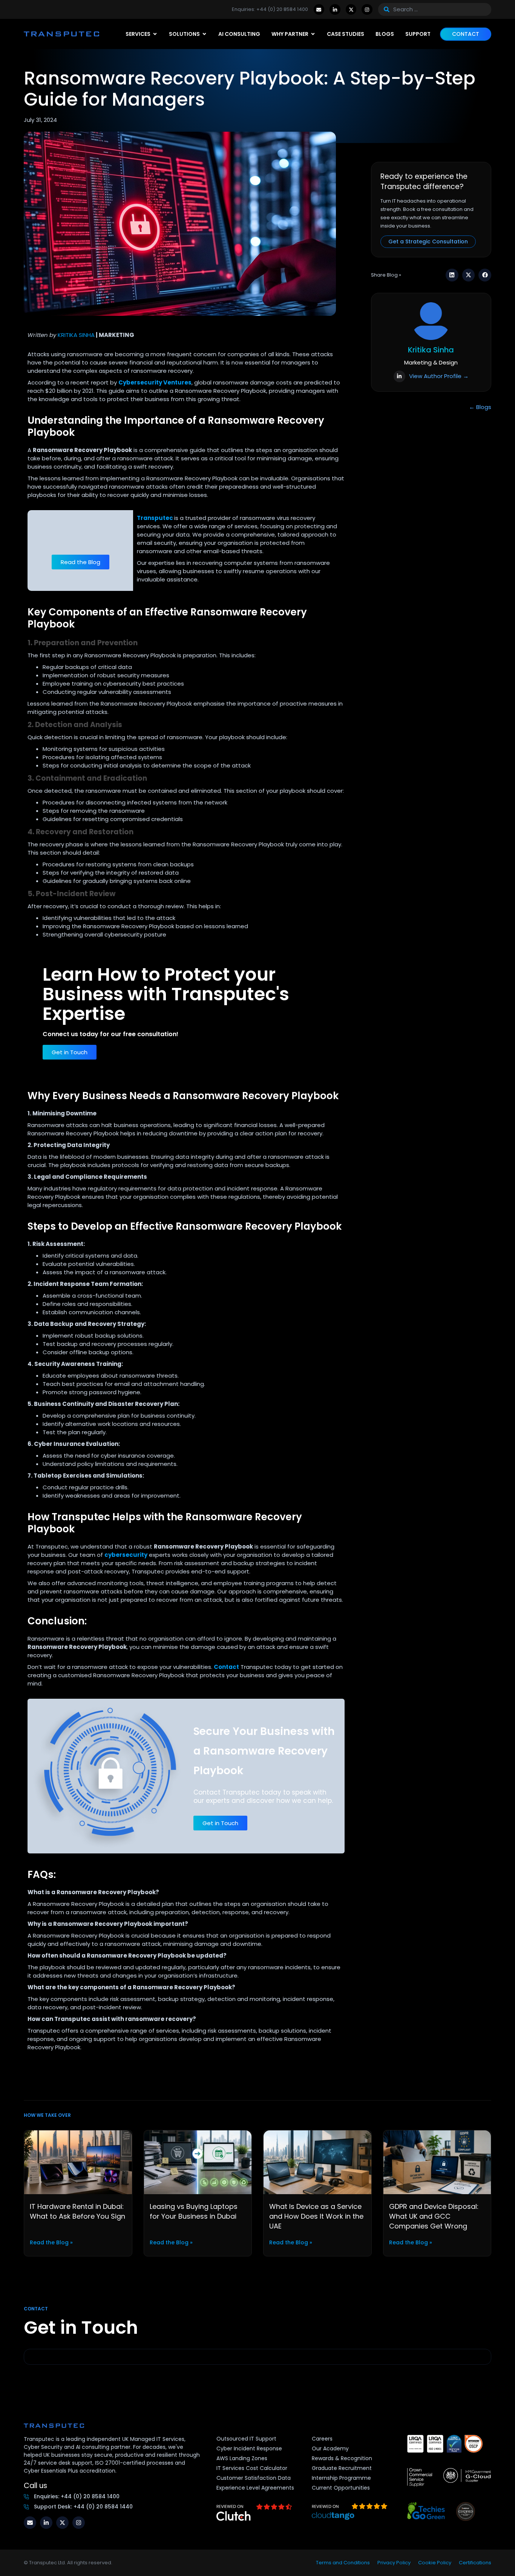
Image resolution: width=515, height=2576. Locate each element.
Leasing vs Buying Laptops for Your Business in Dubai (194, 2211)
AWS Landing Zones (242, 2458)
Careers (322, 2439)
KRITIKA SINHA (76, 335)
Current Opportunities (341, 2488)
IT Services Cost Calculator (252, 2468)
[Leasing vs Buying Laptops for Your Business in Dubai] (198, 2162)
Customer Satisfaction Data (254, 2478)
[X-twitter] (351, 10)
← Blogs (480, 407)
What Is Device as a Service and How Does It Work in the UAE (316, 2216)
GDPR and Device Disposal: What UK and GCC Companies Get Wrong (434, 2216)
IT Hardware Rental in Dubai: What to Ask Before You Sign (77, 2211)
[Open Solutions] (204, 34)
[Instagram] (367, 10)
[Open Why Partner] (313, 34)
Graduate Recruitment (342, 2468)
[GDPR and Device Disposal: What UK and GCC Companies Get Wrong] (437, 2162)
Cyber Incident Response (249, 2448)
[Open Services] (155, 34)
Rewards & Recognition (342, 2458)
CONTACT (466, 34)
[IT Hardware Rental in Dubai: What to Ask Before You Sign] (78, 2162)
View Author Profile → (439, 376)
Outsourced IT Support (246, 2439)
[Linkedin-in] (335, 10)
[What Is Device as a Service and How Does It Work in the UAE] (317, 2162)
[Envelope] (319, 10)
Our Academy (330, 2448)
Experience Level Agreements (255, 2488)
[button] (452, 275)
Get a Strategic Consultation (428, 241)
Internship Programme (341, 2478)
